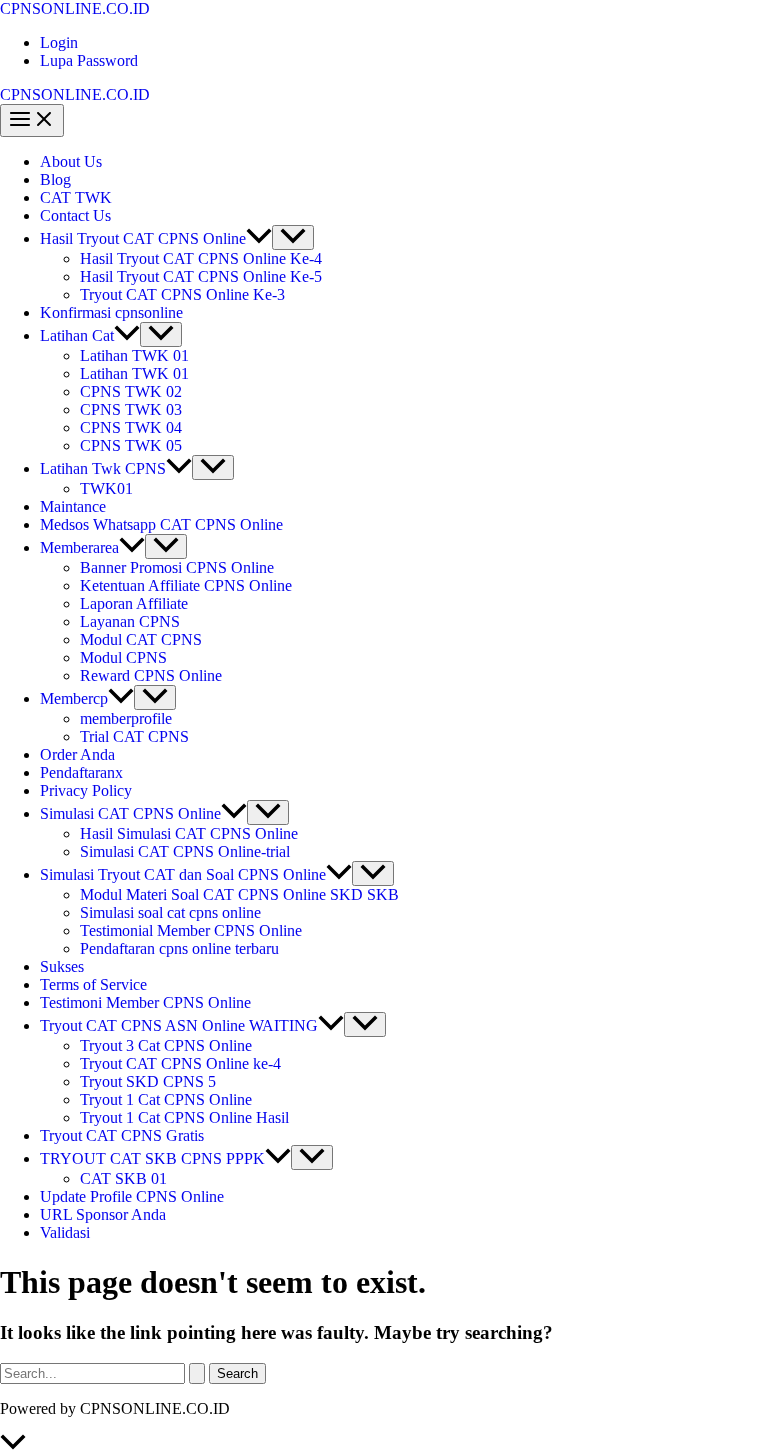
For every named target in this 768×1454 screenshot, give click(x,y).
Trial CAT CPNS (134, 736)
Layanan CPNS (130, 621)
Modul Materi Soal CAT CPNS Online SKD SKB (239, 894)
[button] (259, 238)
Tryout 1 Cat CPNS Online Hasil (184, 1117)
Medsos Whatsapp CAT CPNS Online (161, 524)
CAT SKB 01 (123, 1178)
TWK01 (106, 488)
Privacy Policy (86, 790)
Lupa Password (89, 60)
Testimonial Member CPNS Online (191, 930)
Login (59, 42)
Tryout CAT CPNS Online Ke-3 (182, 294)
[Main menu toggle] (32, 120)
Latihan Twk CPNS (103, 468)
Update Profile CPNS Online (132, 1196)
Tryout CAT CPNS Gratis (122, 1135)
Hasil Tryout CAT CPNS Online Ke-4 (201, 258)
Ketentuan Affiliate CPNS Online (186, 585)
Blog (55, 179)
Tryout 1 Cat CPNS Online (166, 1099)
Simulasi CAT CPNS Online (130, 813)
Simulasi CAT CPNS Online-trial (185, 851)
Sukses (62, 966)
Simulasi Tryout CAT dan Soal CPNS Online (183, 874)
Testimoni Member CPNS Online (145, 1002)
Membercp (74, 698)
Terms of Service (93, 984)
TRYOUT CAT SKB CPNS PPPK (152, 1158)
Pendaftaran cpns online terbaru (179, 948)
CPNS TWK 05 (131, 445)
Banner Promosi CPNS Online (177, 567)
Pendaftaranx (81, 772)
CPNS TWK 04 (131, 427)
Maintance (73, 506)
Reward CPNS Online (151, 675)
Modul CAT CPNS (141, 639)
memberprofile (126, 718)
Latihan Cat (77, 335)
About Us (71, 161)
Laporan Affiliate (134, 603)
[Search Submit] (197, 1373)
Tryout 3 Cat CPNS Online (166, 1045)
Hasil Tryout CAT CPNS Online (143, 238)
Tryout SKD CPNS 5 (148, 1081)
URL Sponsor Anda (103, 1214)
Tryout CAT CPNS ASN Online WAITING (179, 1025)
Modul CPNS (123, 657)
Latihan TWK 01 (134, 355)
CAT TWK (76, 197)
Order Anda (77, 754)
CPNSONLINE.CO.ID (75, 8)
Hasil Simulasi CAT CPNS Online (189, 833)
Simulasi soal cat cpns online (170, 912)
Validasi (65, 1232)
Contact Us (75, 215)
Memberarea (79, 547)
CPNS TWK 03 (131, 409)
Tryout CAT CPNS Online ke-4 (180, 1063)
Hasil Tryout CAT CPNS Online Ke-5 (201, 276)
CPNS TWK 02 (131, 391)
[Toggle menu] (293, 237)
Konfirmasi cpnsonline (111, 312)
